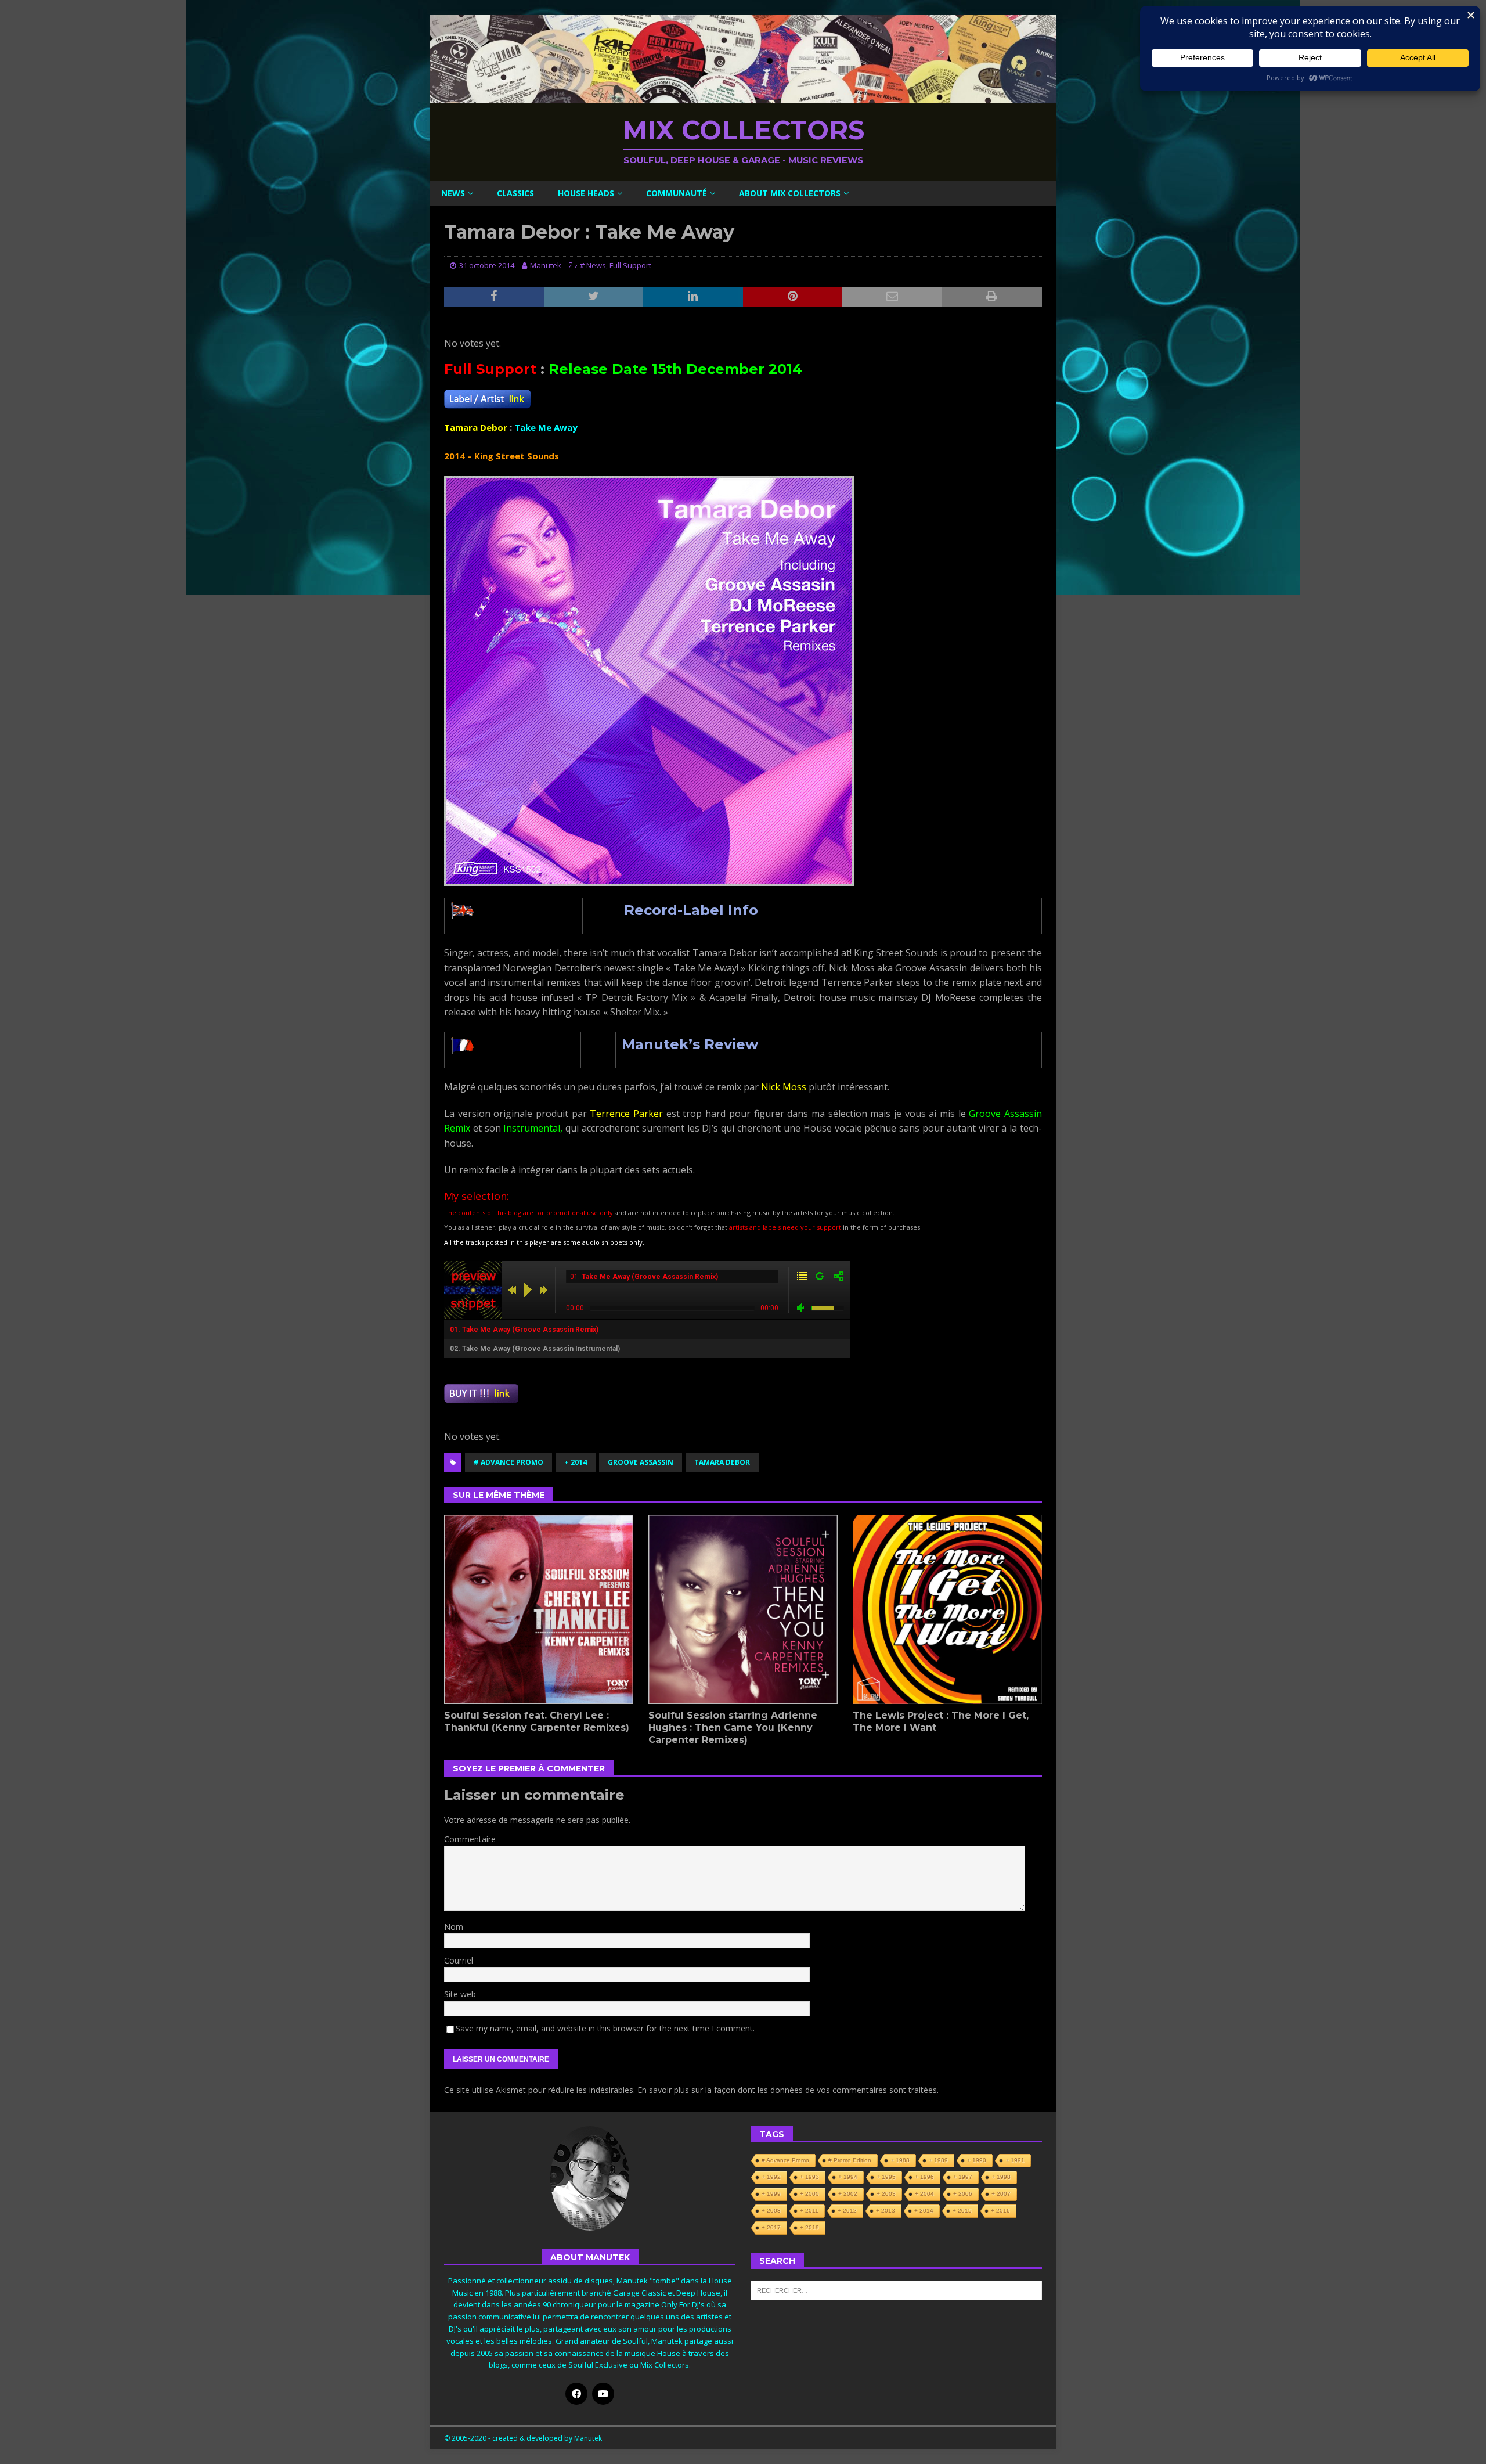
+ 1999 (771, 2194)
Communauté (677, 193)
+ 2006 (963, 2194)
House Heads (586, 193)
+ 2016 (1000, 2211)
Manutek (546, 265)
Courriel (459, 1960)
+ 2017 (771, 2227)
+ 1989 (938, 2160)
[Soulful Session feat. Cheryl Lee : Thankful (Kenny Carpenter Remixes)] (539, 1609)
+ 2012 (847, 2211)
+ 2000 (809, 2194)
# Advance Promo (508, 1462)
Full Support (630, 265)
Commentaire (470, 1839)
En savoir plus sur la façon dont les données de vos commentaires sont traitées (787, 2090)
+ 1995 (886, 2177)
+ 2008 (771, 2211)
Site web (460, 1994)
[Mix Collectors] (743, 96)
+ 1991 (1015, 2160)
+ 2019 (809, 2227)
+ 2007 (1001, 2194)
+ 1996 (924, 2177)
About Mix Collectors (790, 193)
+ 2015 (962, 2211)
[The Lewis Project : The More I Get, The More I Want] (947, 1609)
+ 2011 (809, 2211)
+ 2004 (924, 2194)
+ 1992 (771, 2177)
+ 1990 (977, 2160)
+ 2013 (886, 2211)
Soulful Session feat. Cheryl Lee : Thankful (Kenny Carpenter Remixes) (537, 1721)
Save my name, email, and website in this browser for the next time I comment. (605, 2028)
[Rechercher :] (896, 2289)
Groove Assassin (641, 1462)
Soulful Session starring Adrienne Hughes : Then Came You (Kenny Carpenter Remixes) (733, 1728)
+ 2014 (576, 1462)
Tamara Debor (722, 1462)
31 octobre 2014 (487, 265)
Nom (454, 1927)
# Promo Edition (850, 2160)
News (453, 193)
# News (593, 265)
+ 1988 (900, 2160)
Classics (515, 193)
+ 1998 (1001, 2177)
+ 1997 (963, 2177)
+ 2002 (848, 2194)
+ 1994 (848, 2177)
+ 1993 (809, 2177)
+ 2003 (886, 2194)
